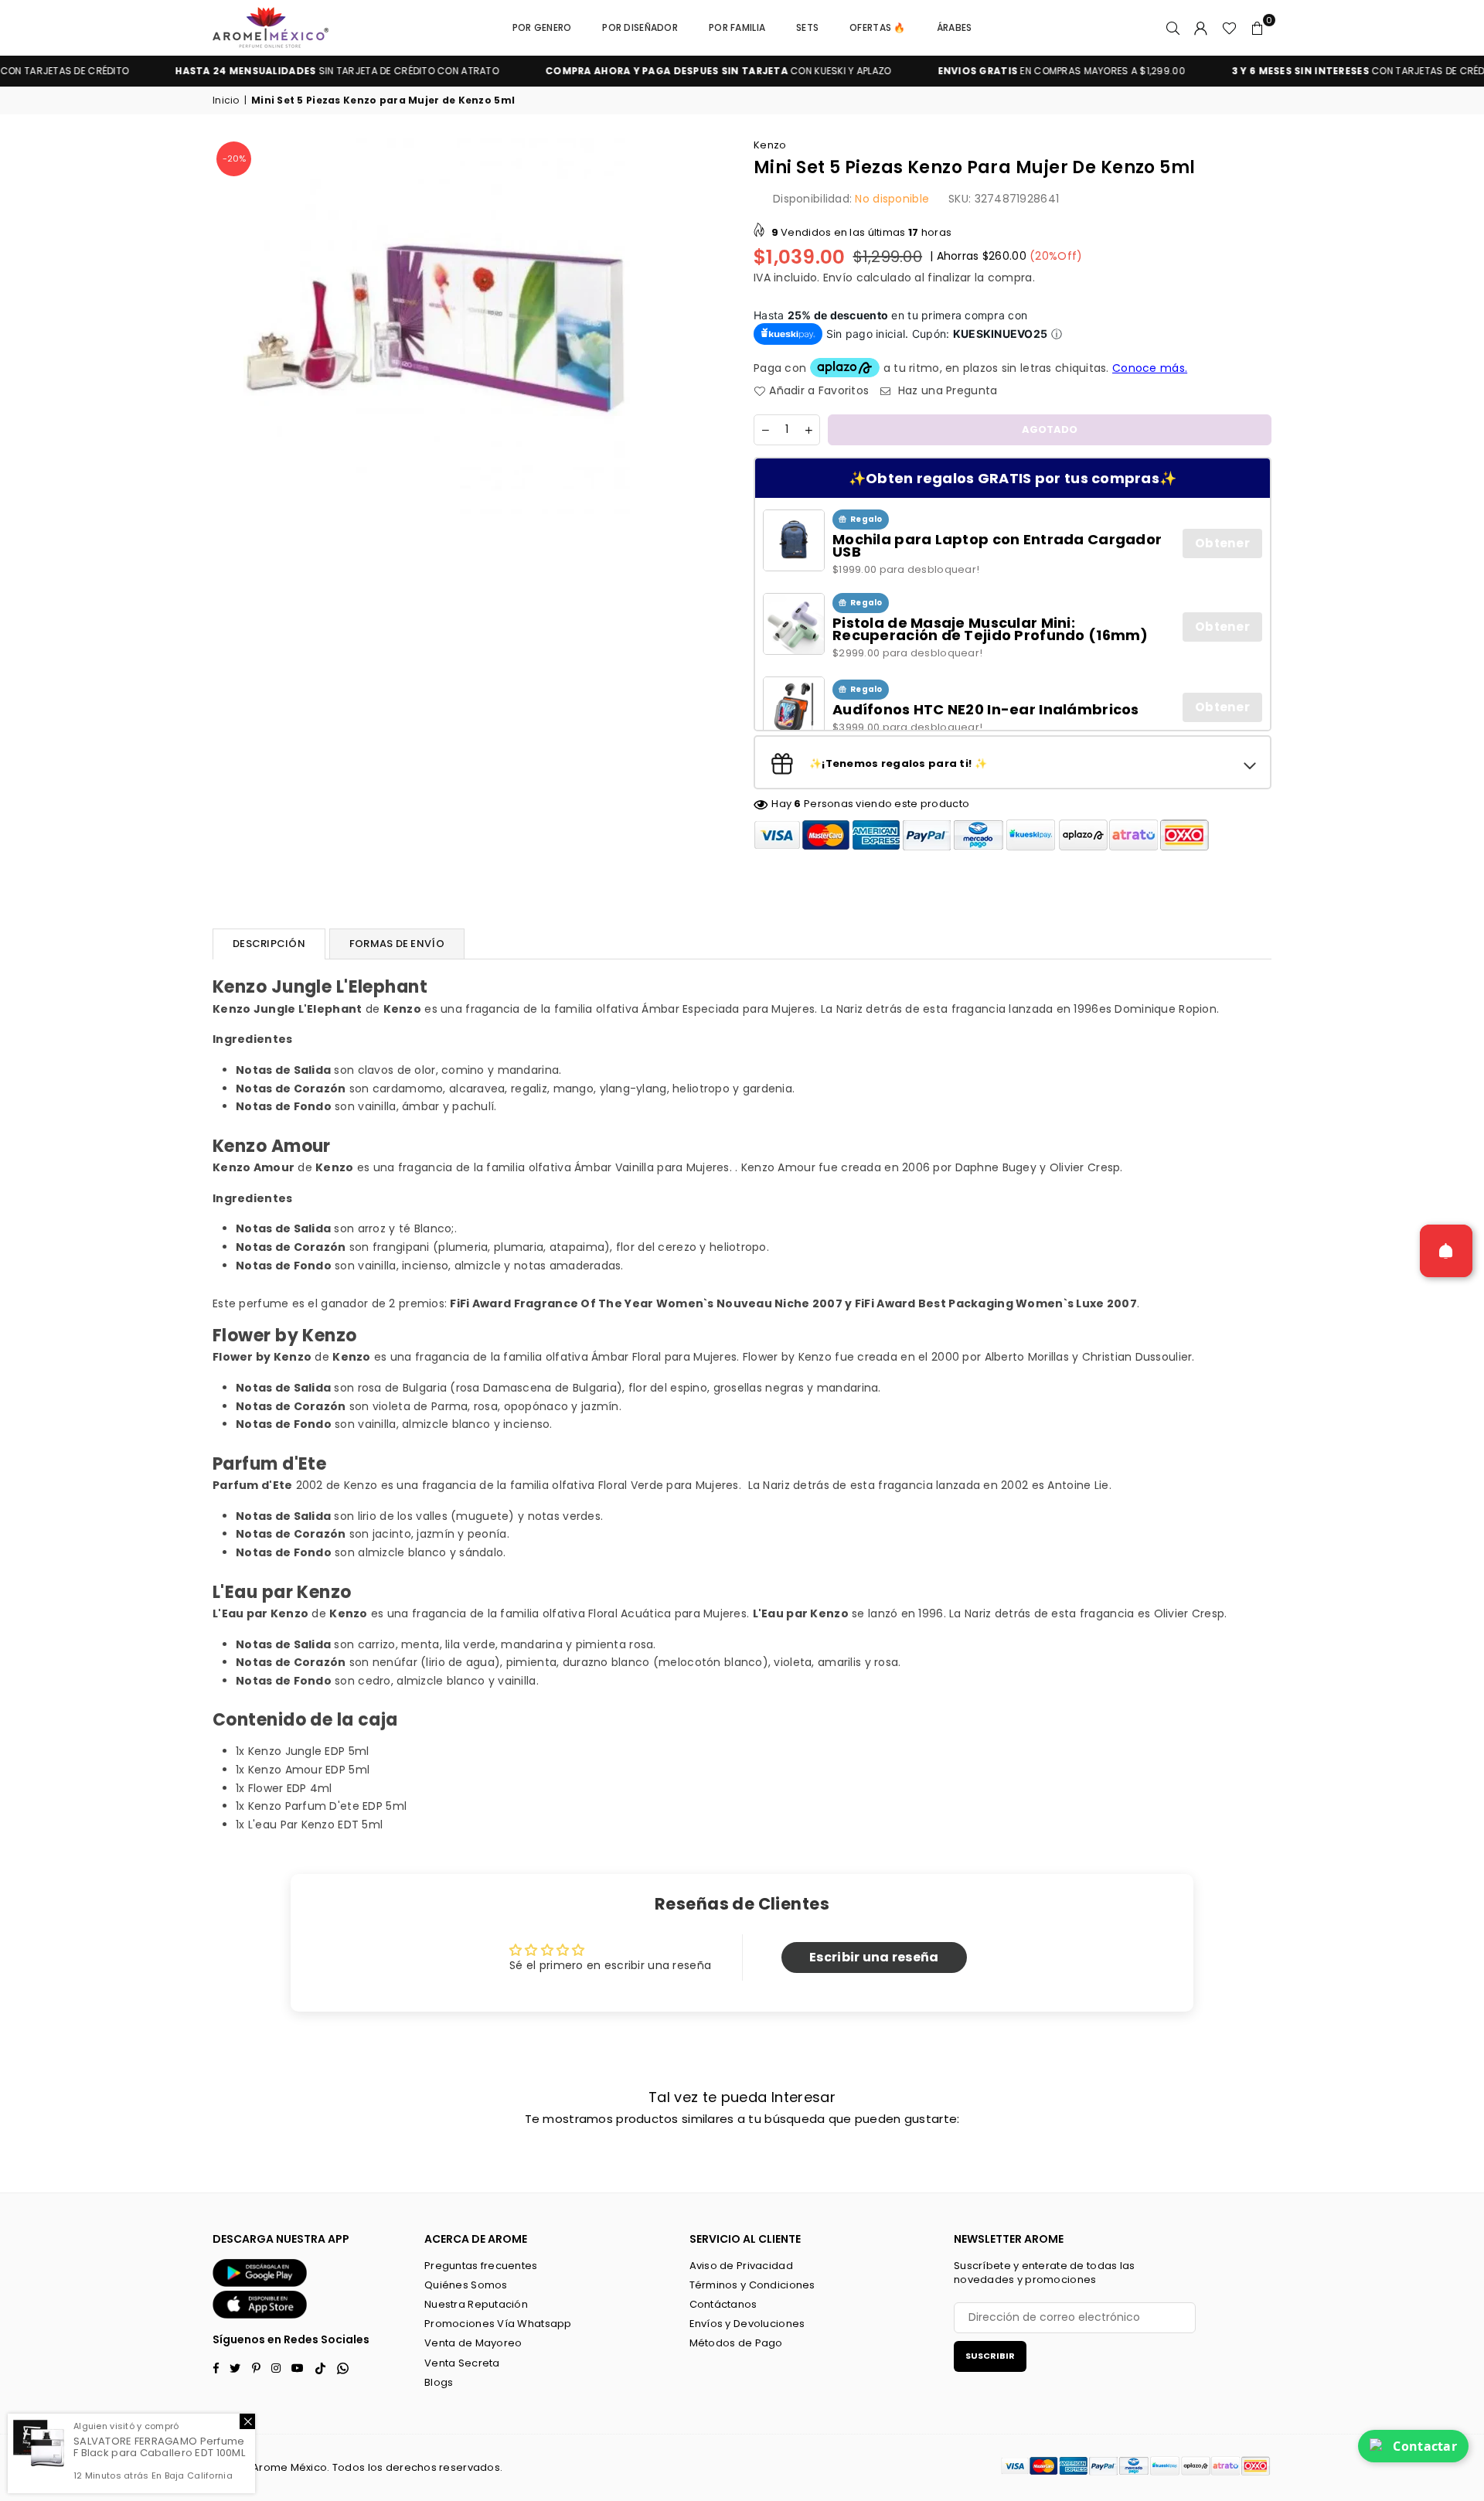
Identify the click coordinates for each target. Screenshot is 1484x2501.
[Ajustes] (1201, 28)
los (376, 2467)
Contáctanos (723, 2304)
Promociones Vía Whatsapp (498, 2324)
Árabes (955, 27)
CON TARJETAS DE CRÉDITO (1281, 71)
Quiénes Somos (466, 2285)
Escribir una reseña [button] (874, 1957)
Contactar (1425, 2446)
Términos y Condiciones (752, 2285)
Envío (838, 278)
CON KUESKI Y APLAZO (633, 71)
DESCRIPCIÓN (269, 944)
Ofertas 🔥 (878, 27)
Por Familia (737, 27)
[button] (1258, 28)
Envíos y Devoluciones (747, 2324)
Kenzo (770, 145)
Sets (807, 27)
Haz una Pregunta (946, 391)
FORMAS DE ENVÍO (397, 944)
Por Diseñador (640, 27)
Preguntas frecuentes (481, 2266)
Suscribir (990, 2356)
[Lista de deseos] (1229, 28)
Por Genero (542, 27)
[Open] (1446, 1251)
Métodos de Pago (736, 2343)
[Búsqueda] (1173, 28)
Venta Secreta (462, 2363)
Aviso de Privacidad (741, 2266)
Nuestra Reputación (476, 2304)
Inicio (226, 101)
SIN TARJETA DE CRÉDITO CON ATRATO (252, 71)
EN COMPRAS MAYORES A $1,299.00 (976, 71)
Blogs (439, 2382)
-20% (234, 158)
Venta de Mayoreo (473, 2343)
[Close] (247, 2421)
